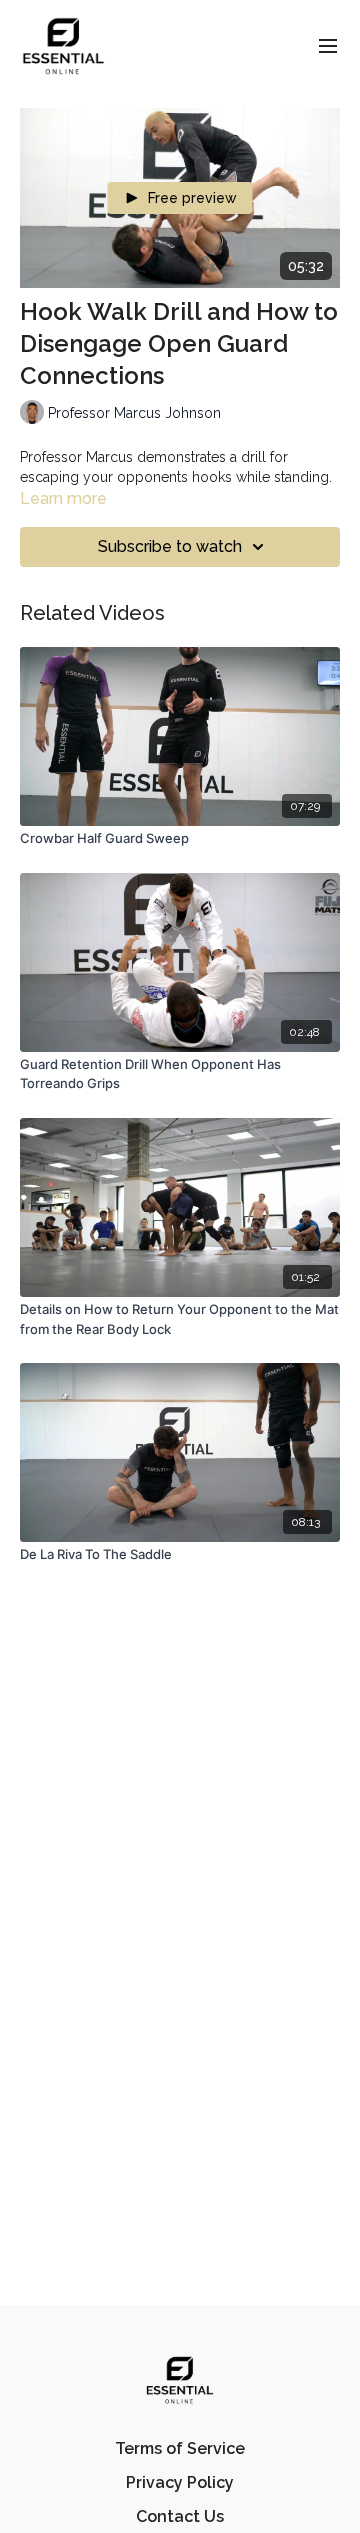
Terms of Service (180, 2448)
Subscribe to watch (170, 546)
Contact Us (180, 2516)
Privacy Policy (180, 2482)
